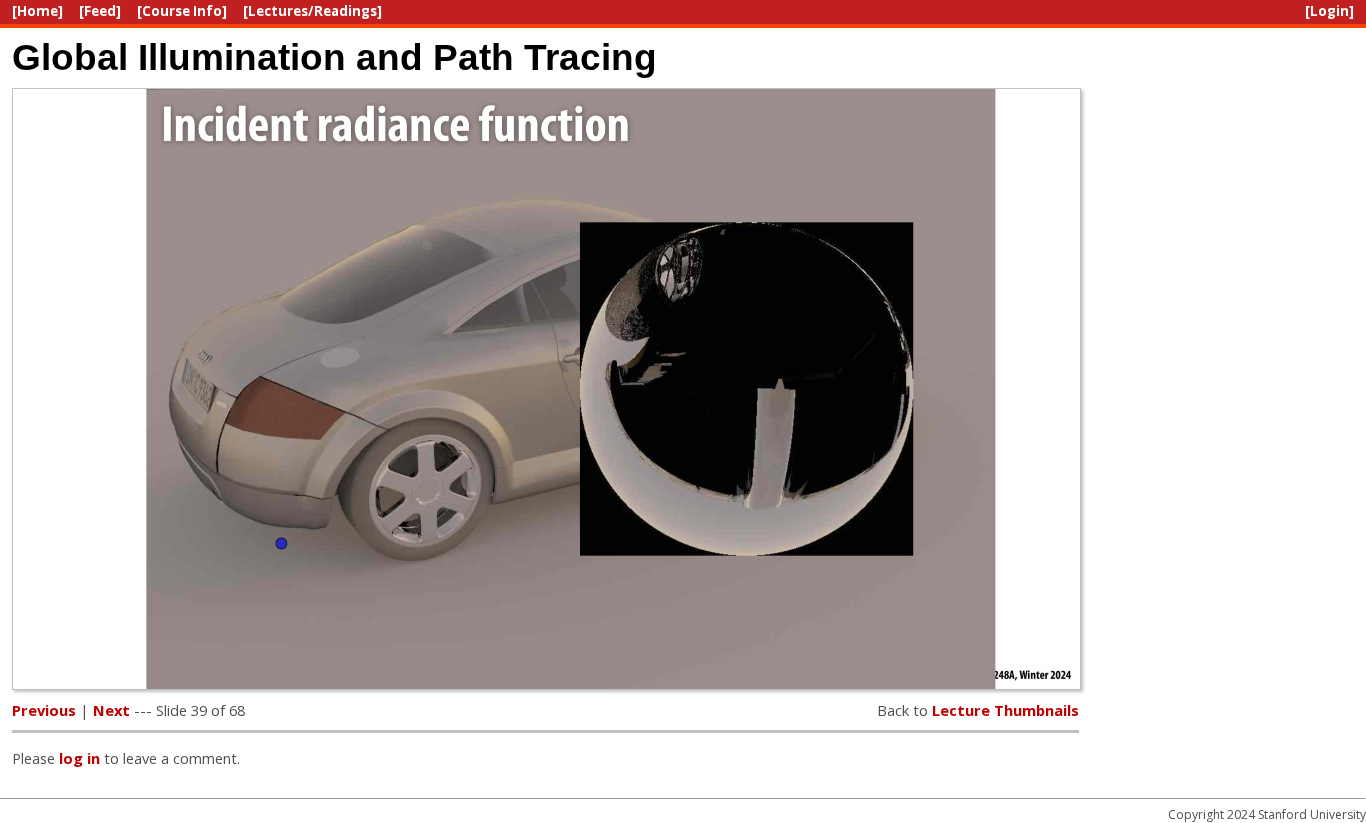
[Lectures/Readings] (312, 11)
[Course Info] (182, 11)
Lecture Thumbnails (1005, 710)
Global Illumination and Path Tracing (334, 57)
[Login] (1329, 11)
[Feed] (100, 11)
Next (111, 710)
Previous (44, 710)
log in (79, 758)
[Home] (37, 11)
